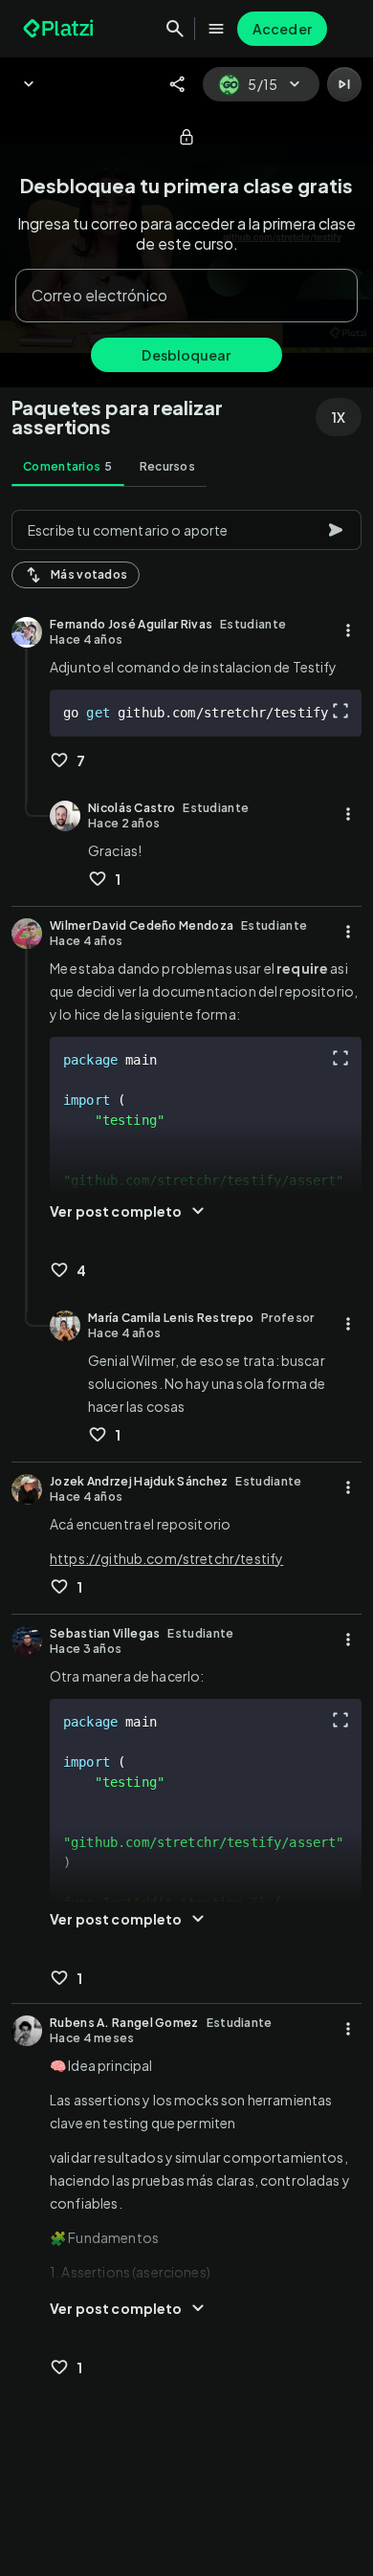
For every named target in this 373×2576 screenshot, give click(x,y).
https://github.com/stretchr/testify (166, 1558)
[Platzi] (60, 29)
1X (339, 417)
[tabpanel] (186, 1537)
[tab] (68, 467)
